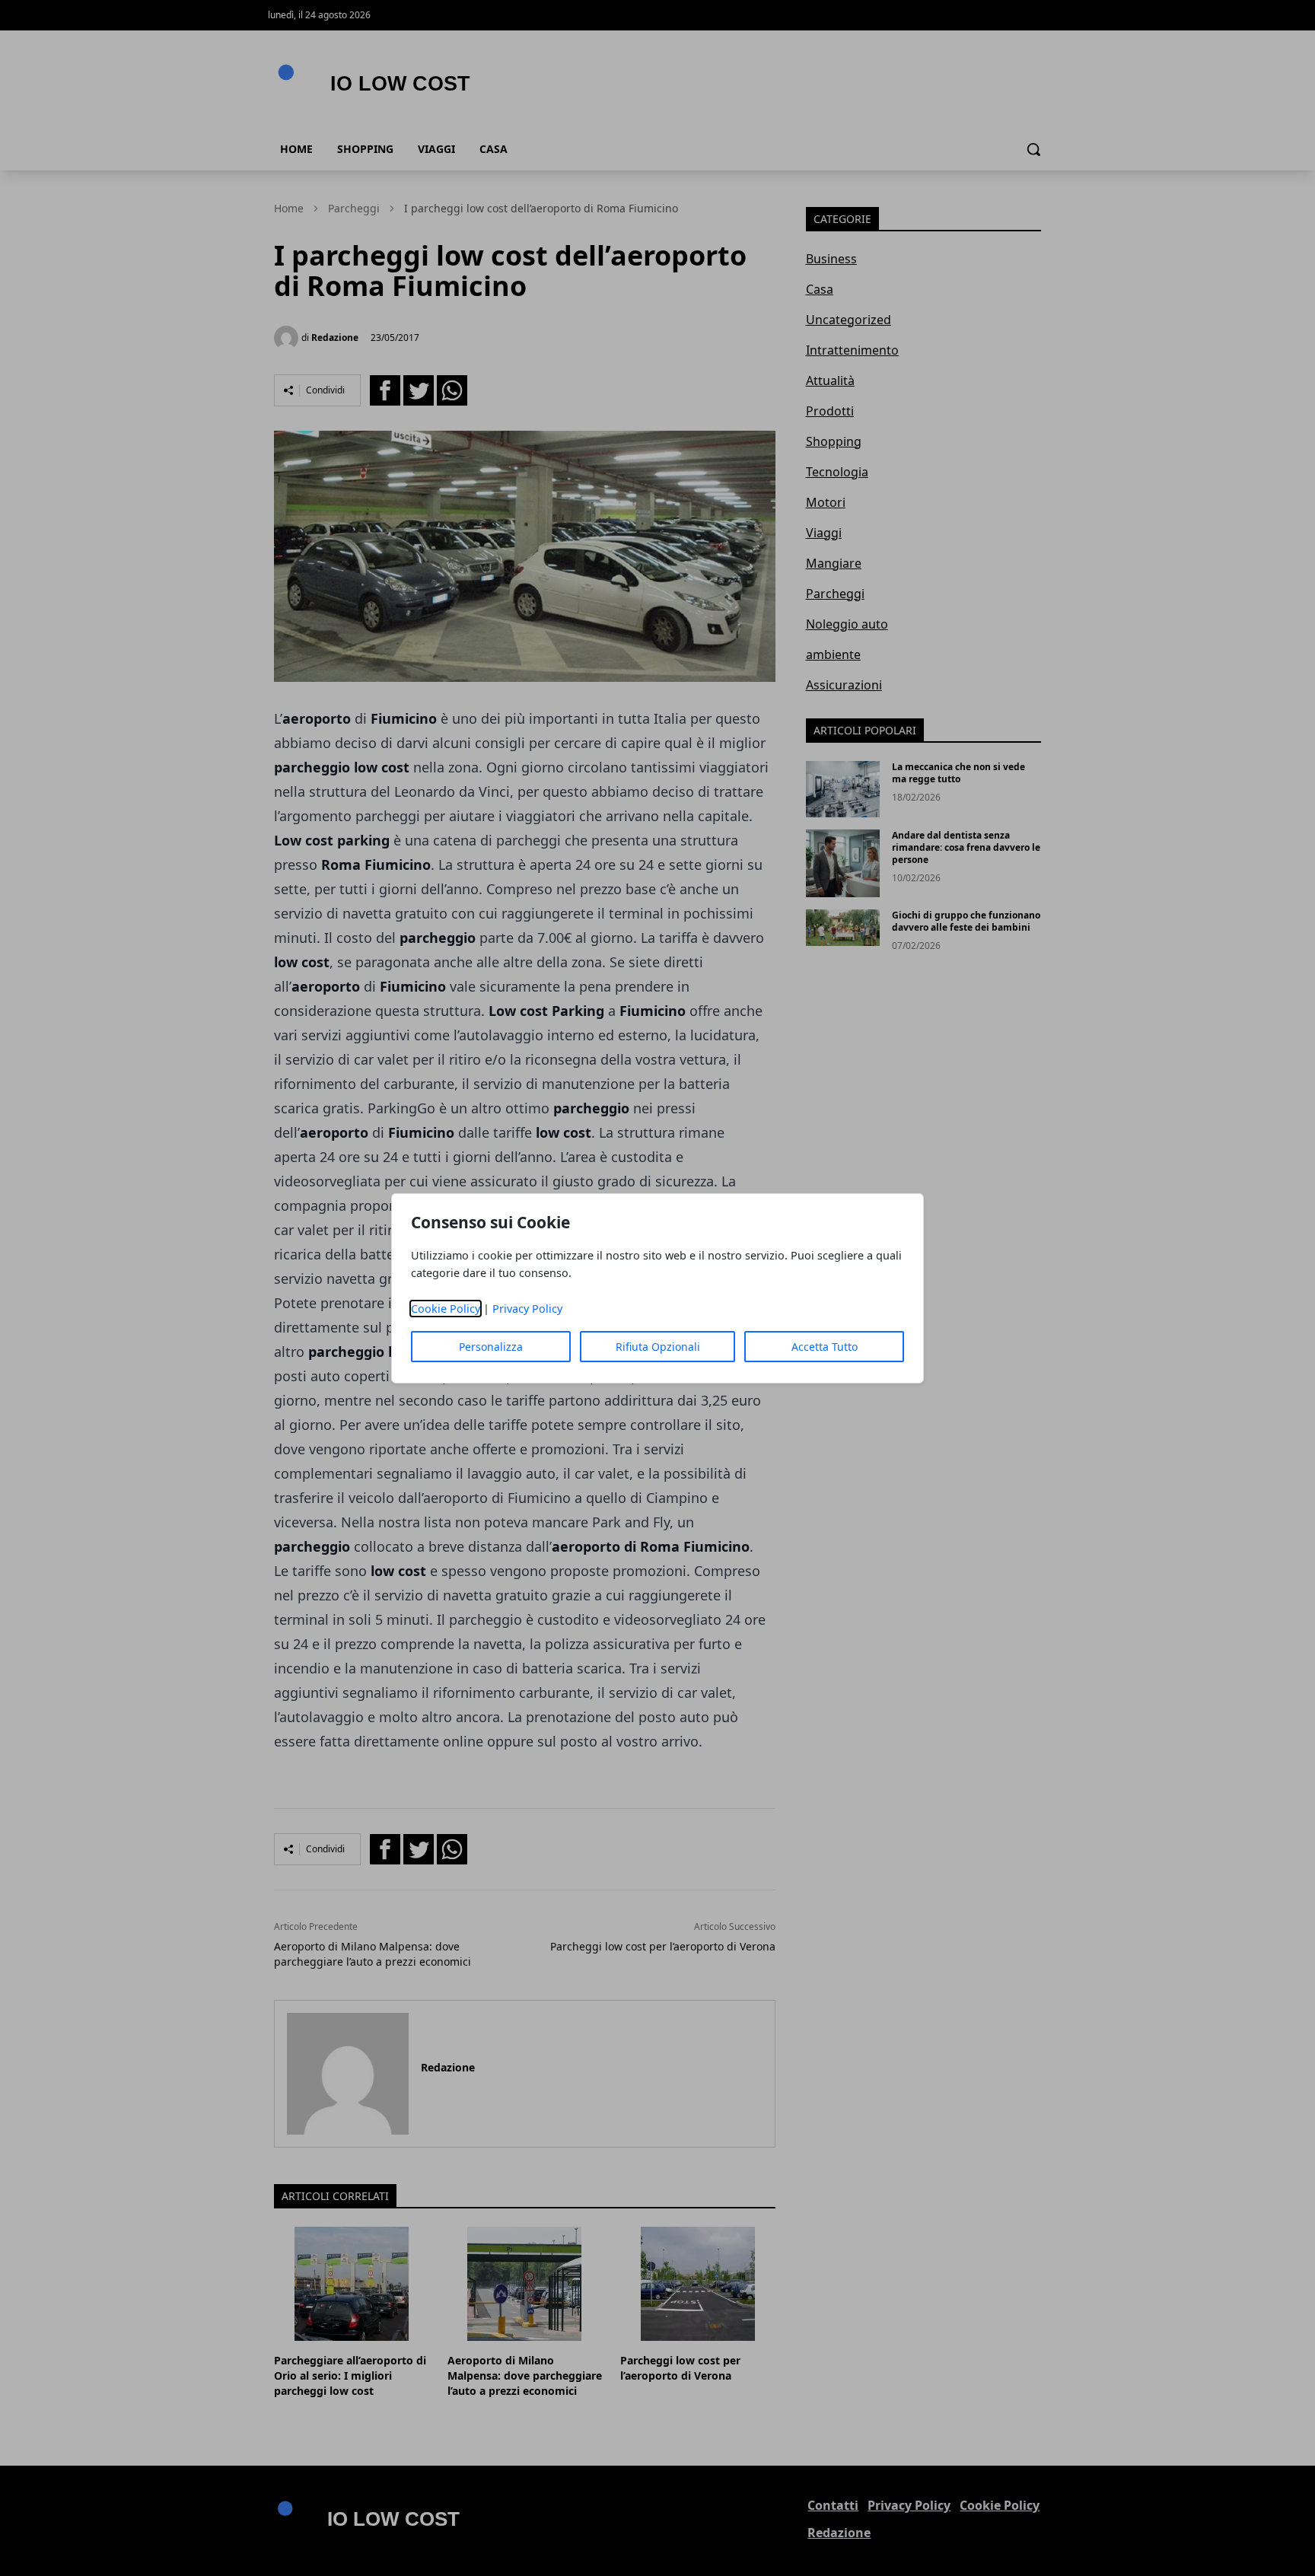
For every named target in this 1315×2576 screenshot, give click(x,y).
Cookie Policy (446, 1309)
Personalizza (491, 1347)
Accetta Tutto (825, 1347)
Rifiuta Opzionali (658, 1347)
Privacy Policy (527, 1309)
